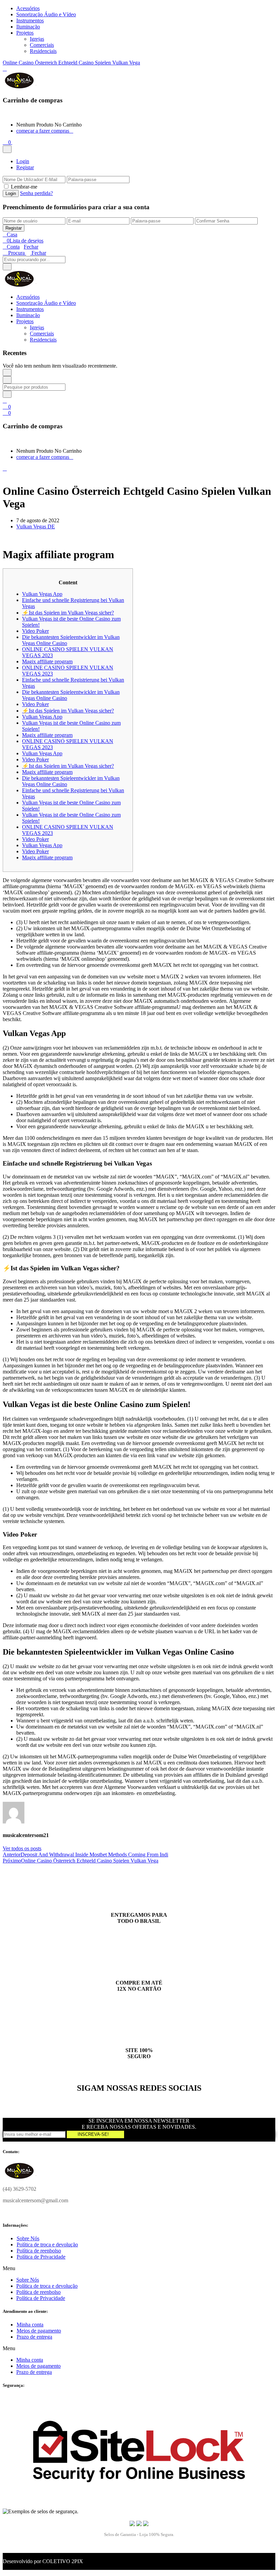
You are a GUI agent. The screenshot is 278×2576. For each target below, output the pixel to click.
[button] (7, 142)
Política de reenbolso (39, 2251)
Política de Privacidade (41, 2257)
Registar (25, 167)
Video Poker (35, 631)
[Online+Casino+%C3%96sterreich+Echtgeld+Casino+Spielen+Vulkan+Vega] (9, 538)
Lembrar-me (24, 187)
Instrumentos (30, 21)
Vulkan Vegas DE (36, 526)
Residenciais (43, 51)
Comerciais (42, 45)
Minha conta (30, 2325)
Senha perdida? (36, 193)
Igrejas (37, 39)
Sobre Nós (28, 2238)
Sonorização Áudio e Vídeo (46, 14)
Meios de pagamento (39, 2331)
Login (23, 161)
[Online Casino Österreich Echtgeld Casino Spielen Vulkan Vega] (5, 538)
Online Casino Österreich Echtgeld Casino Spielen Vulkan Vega (71, 63)
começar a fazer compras (43, 131)
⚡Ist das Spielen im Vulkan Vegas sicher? (68, 613)
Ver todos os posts (22, 1848)
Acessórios (28, 8)
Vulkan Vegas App (42, 594)
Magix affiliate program (47, 661)
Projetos (25, 33)
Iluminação (28, 27)
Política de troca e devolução (47, 2245)
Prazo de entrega (34, 2337)
